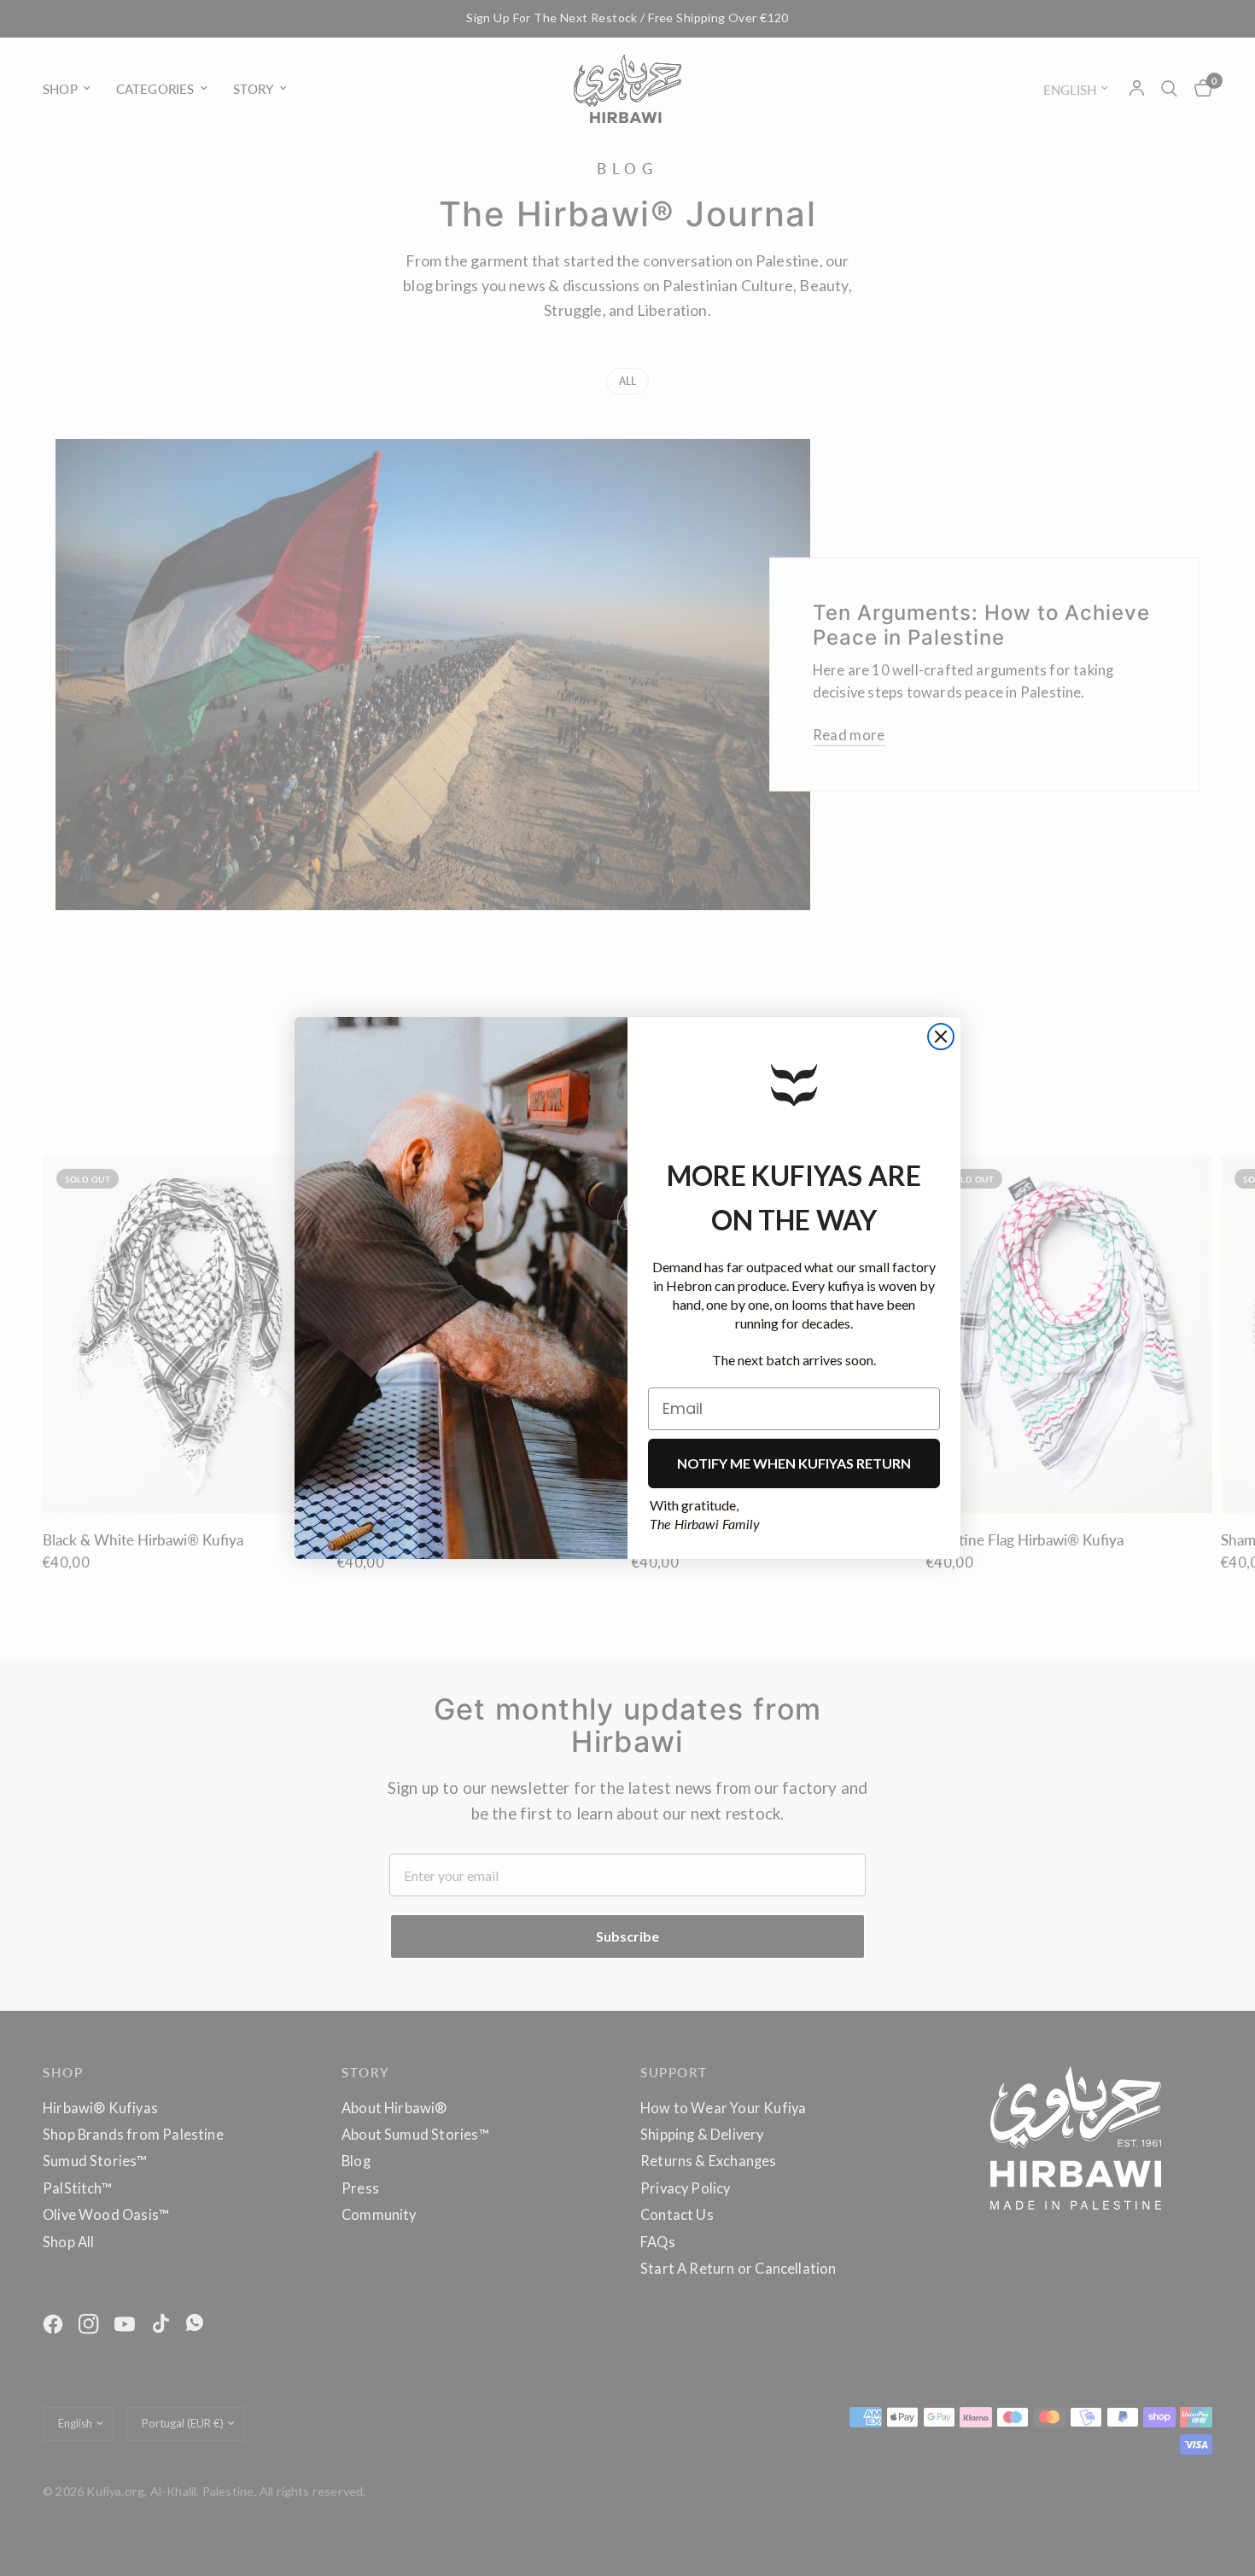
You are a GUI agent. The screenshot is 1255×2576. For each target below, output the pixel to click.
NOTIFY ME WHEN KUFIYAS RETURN (794, 1463)
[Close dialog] (941, 1037)
